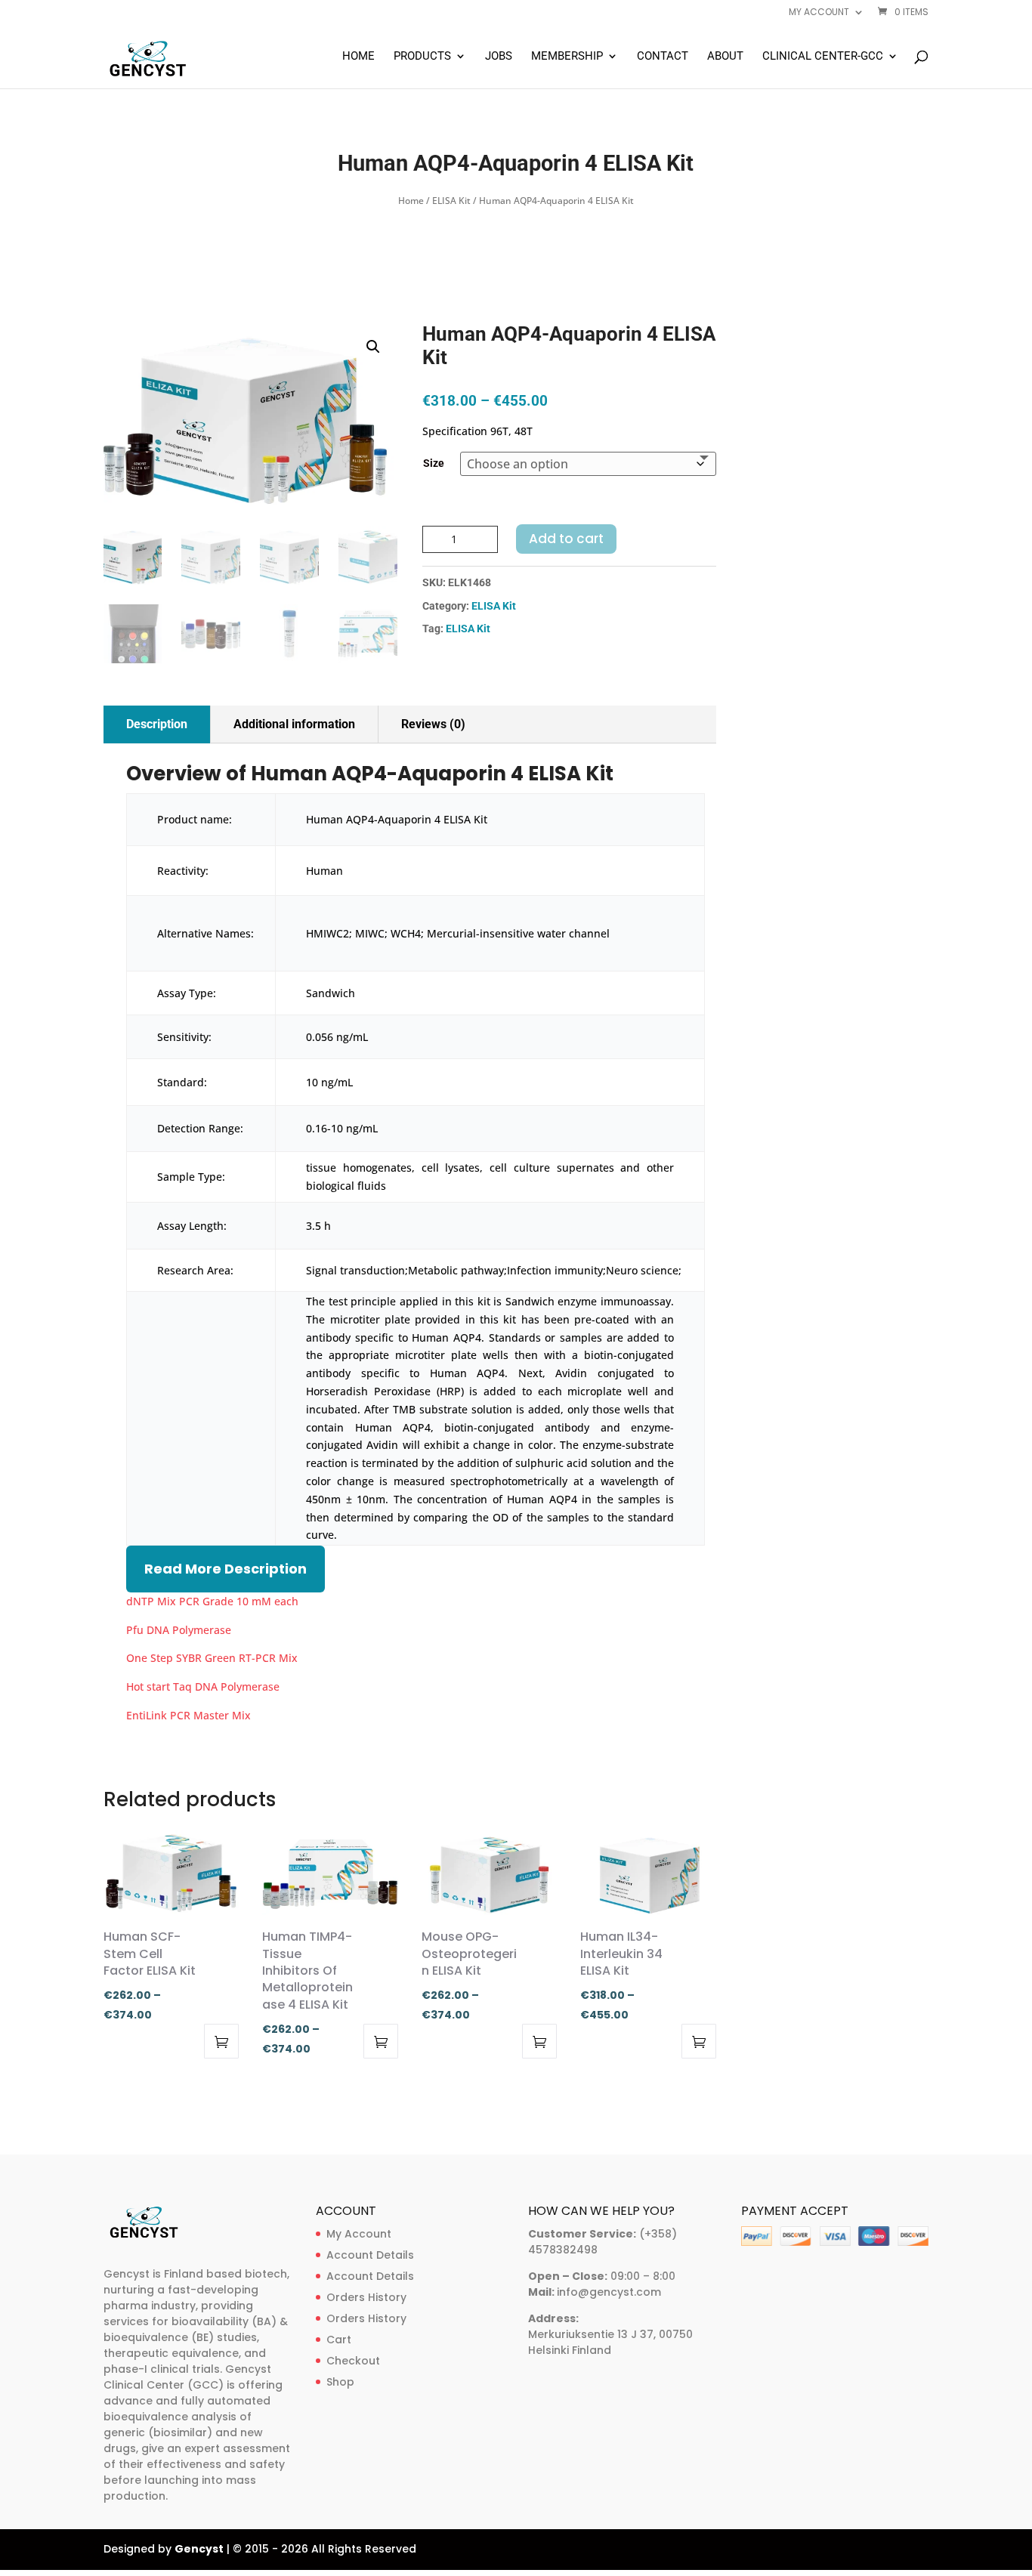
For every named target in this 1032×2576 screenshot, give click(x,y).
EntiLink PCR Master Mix (188, 1715)
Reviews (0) (433, 724)
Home (358, 57)
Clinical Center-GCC (823, 57)
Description (157, 724)
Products (422, 57)
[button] (373, 347)
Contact (663, 57)
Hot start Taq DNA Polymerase (203, 1686)
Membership (567, 57)
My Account (359, 2234)
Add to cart (566, 539)
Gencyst (199, 2549)
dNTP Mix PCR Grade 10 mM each (212, 1601)
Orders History (366, 2297)
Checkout (353, 2361)
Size (434, 463)
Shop (340, 2382)
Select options (221, 2041)
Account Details (370, 2255)
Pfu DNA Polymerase (179, 1630)
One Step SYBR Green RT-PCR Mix (212, 1658)
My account (819, 13)
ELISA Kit (451, 201)
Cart (339, 2340)
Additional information (294, 724)
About (725, 57)
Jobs (499, 57)
